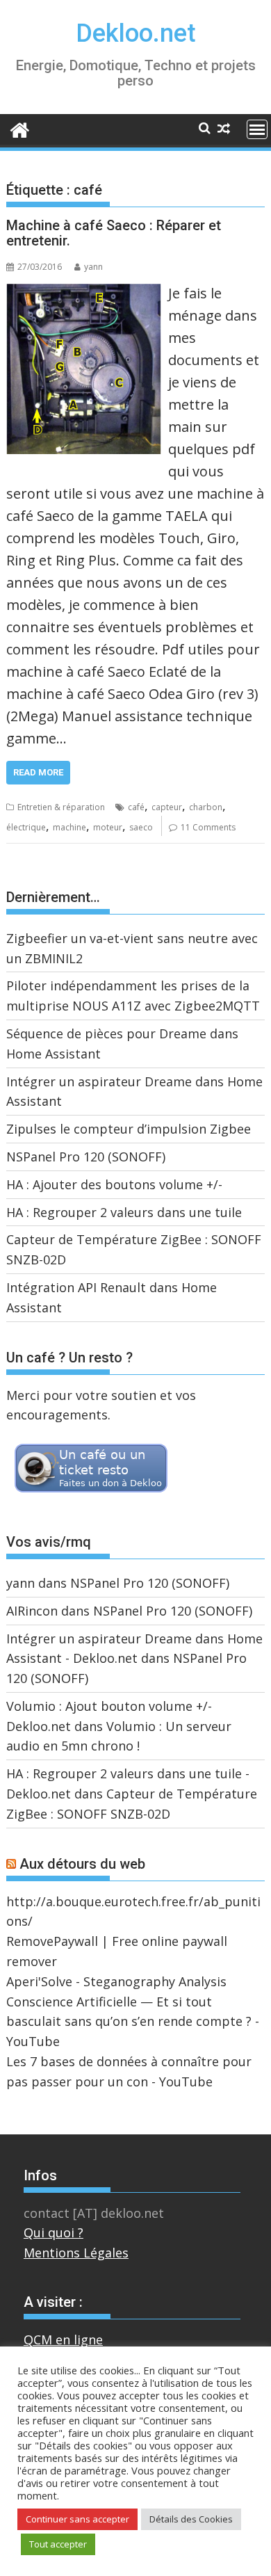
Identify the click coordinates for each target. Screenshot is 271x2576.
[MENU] (257, 129)
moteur (108, 827)
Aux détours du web (82, 1864)
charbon (206, 807)
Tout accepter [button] (58, 2544)
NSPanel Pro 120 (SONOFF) (86, 1157)
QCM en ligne (63, 2340)
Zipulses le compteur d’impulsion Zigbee (129, 1129)
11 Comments (208, 827)
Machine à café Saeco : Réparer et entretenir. (114, 233)
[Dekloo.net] (20, 129)
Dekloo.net (136, 33)
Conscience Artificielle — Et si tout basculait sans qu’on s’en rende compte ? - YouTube (133, 2022)
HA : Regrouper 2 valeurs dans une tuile (124, 1212)
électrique (26, 827)
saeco (141, 827)
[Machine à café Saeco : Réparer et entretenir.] (84, 292)
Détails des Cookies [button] (191, 2519)
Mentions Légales (76, 2253)
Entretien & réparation (61, 807)
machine (69, 827)
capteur (167, 807)
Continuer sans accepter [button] (77, 2519)
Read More (38, 772)
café (136, 807)
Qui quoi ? (54, 2232)
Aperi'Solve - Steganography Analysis (116, 1981)
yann (93, 267)
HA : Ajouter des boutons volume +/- (114, 1184)
